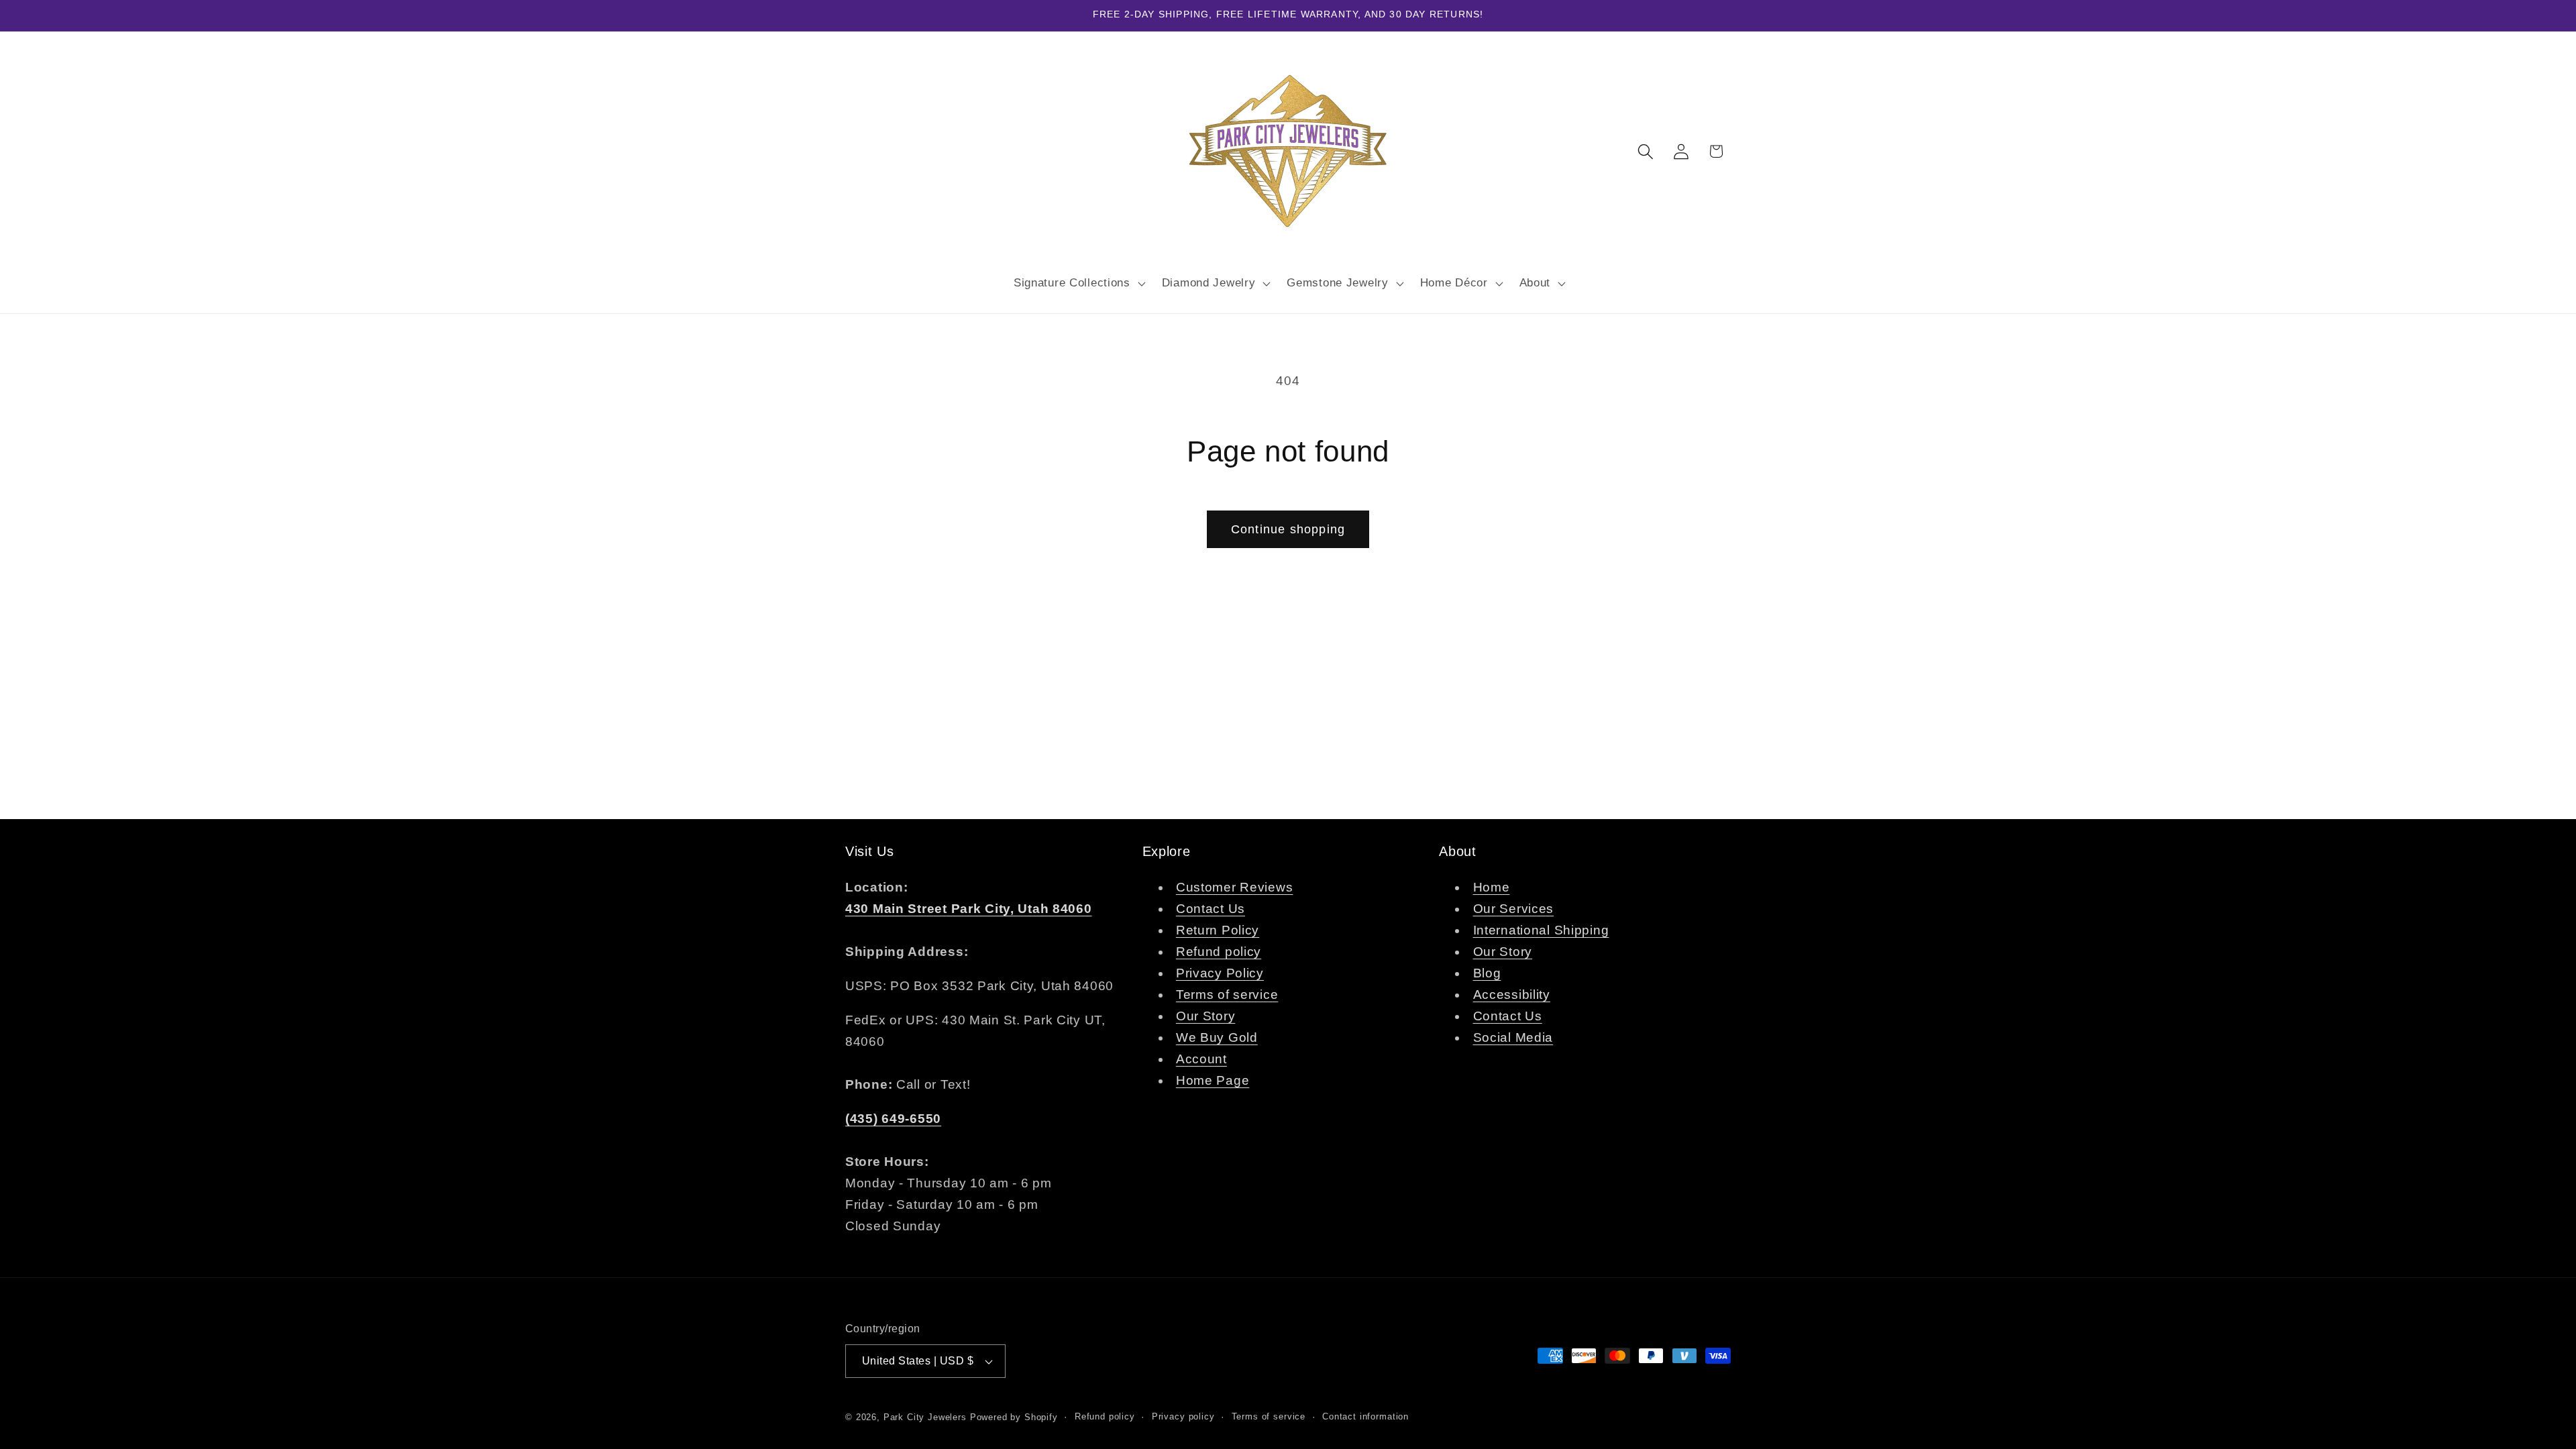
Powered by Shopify (1014, 1417)
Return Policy (1218, 930)
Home (1492, 887)
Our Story (1205, 1016)
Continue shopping (1288, 529)
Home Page (1213, 1080)
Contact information (1365, 1416)
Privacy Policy (1220, 973)
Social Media (1513, 1037)
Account (1201, 1059)
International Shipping (1541, 930)
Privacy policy (1183, 1416)
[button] (1078, 283)
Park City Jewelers (925, 1417)
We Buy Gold (1217, 1037)
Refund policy (1219, 952)
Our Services (1514, 909)
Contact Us (1211, 909)
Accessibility (1512, 995)
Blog (1487, 973)
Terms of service (1227, 995)
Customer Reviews (1235, 887)
